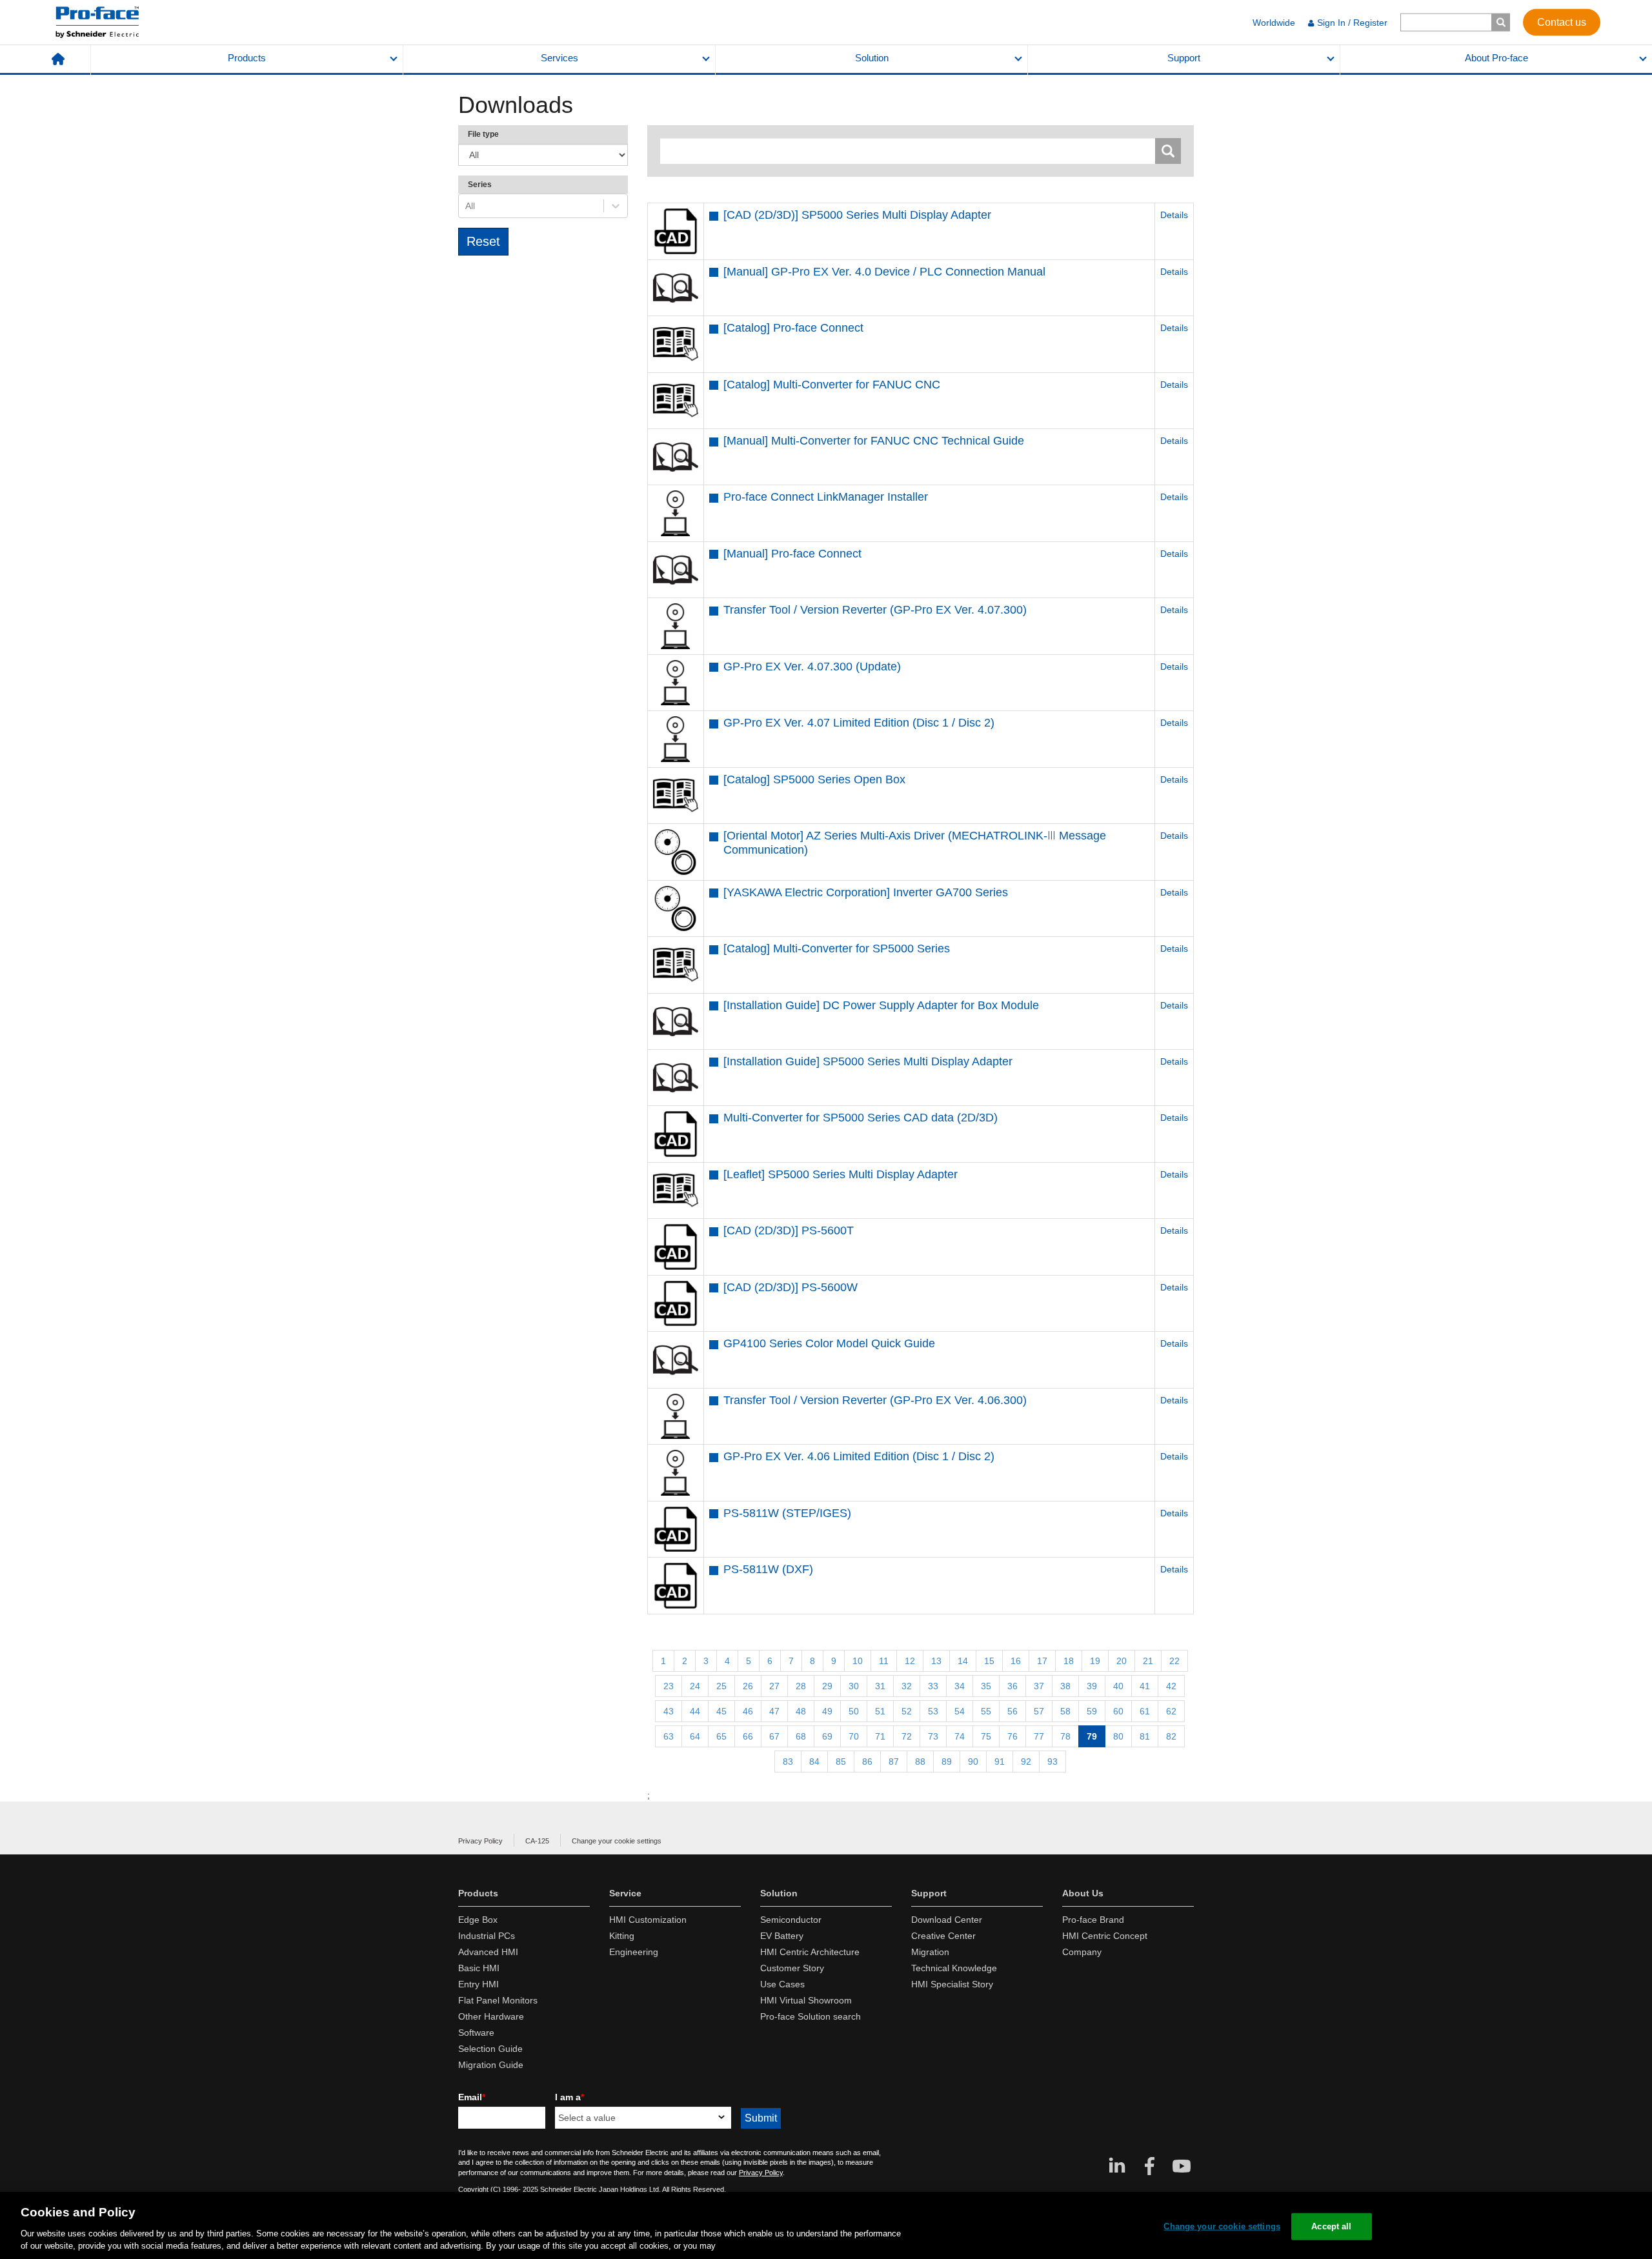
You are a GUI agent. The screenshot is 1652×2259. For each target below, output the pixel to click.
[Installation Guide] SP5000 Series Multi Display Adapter (868, 1061)
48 (801, 1711)
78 (1065, 1736)
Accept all (1331, 2226)
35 (986, 1686)
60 (1118, 1711)
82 (1171, 1736)
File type (483, 134)
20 (1122, 1661)
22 (1174, 1661)
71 (880, 1736)
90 (973, 1762)
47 (774, 1711)
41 (1145, 1686)
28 (801, 1686)
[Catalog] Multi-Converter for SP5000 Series (837, 949)
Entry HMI (478, 1984)
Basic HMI (479, 1968)
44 (695, 1711)
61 (1145, 1711)
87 (894, 1762)
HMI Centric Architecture (810, 1952)
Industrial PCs (487, 1936)
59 (1092, 1711)
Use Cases (782, 1984)
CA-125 (537, 1841)
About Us (1083, 1893)
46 (748, 1711)
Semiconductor (791, 1920)
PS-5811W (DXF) (768, 1569)
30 (854, 1686)
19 (1095, 1661)
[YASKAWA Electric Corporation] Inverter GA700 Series (866, 892)
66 (748, 1736)
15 (989, 1661)
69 (827, 1736)
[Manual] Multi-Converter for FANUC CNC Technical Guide (874, 441)
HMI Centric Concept (1105, 1936)
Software (476, 2033)
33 (933, 1686)
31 (880, 1686)
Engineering (634, 1952)
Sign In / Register (1352, 23)
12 (910, 1661)
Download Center (947, 1920)
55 (986, 1711)
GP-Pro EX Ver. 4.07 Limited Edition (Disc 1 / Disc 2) (859, 723)
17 (1042, 1661)
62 (1171, 1711)
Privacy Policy (480, 1841)
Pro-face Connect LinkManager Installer (826, 497)
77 (1039, 1736)
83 (788, 1762)
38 (1065, 1686)
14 (963, 1661)
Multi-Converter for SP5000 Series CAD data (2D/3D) (861, 1118)
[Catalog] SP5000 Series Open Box (814, 779)
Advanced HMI (488, 1952)
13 (936, 1661)
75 (986, 1736)
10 (858, 1661)
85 (841, 1762)
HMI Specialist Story (952, 1984)
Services (559, 58)
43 (669, 1711)
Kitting (622, 1936)
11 (884, 1661)
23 (669, 1686)
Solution (872, 58)
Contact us (1562, 22)
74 (960, 1736)
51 (880, 1711)
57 (1039, 1711)
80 (1118, 1736)
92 (1026, 1762)
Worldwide (1274, 23)
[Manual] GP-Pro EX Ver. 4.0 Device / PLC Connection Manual (884, 272)
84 (814, 1762)
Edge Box (478, 1920)
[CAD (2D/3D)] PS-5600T (789, 1230)
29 (827, 1686)
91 (1000, 1762)
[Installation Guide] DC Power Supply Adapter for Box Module (881, 1005)
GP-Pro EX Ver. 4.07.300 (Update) (812, 667)
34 (960, 1686)
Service (625, 1893)
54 (960, 1711)
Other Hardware (491, 2016)
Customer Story (792, 1968)
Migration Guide (491, 2065)
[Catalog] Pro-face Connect (793, 328)
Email (472, 2097)
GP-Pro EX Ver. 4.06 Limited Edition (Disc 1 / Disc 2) (859, 1456)
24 (695, 1686)
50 (854, 1711)
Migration (930, 1952)
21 (1148, 1661)
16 (1016, 1661)
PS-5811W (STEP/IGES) (787, 1513)
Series (480, 185)
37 (1039, 1686)
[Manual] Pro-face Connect (792, 554)
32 (907, 1686)
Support (1184, 58)
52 (907, 1711)
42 (1171, 1686)
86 (867, 1762)
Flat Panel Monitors (498, 2000)
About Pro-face (1496, 58)
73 (933, 1736)
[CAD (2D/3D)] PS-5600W (791, 1287)
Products (247, 58)
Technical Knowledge (954, 1968)
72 (907, 1736)
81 (1145, 1736)
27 (774, 1686)
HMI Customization (648, 1920)
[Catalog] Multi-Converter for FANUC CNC (832, 385)
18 (1069, 1661)
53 (933, 1711)
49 (827, 1711)
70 (854, 1736)
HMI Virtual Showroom (806, 2000)
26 (748, 1686)
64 (695, 1736)
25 (721, 1686)
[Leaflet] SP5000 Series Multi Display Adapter (841, 1174)
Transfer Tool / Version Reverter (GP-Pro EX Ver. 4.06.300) (875, 1400)
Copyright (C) (479, 2189)
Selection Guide (490, 2049)
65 (721, 1736)
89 (947, 1762)
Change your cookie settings (617, 1841)
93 (1053, 1762)
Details (1174, 215)
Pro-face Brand (1093, 1920)
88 (920, 1762)
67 (774, 1736)
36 (1012, 1686)
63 (669, 1736)
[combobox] (467, 206)
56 (1012, 1711)
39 (1092, 1686)
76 (1012, 1736)
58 (1065, 1711)
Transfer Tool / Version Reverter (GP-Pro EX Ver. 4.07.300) (875, 610)
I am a (569, 2097)
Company (1082, 1952)
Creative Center (943, 1936)
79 (1092, 1736)
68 (801, 1736)
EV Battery (782, 1936)
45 (721, 1711)
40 (1118, 1686)
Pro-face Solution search (811, 2016)
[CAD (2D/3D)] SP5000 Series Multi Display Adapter (857, 215)
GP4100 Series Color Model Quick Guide (829, 1343)
